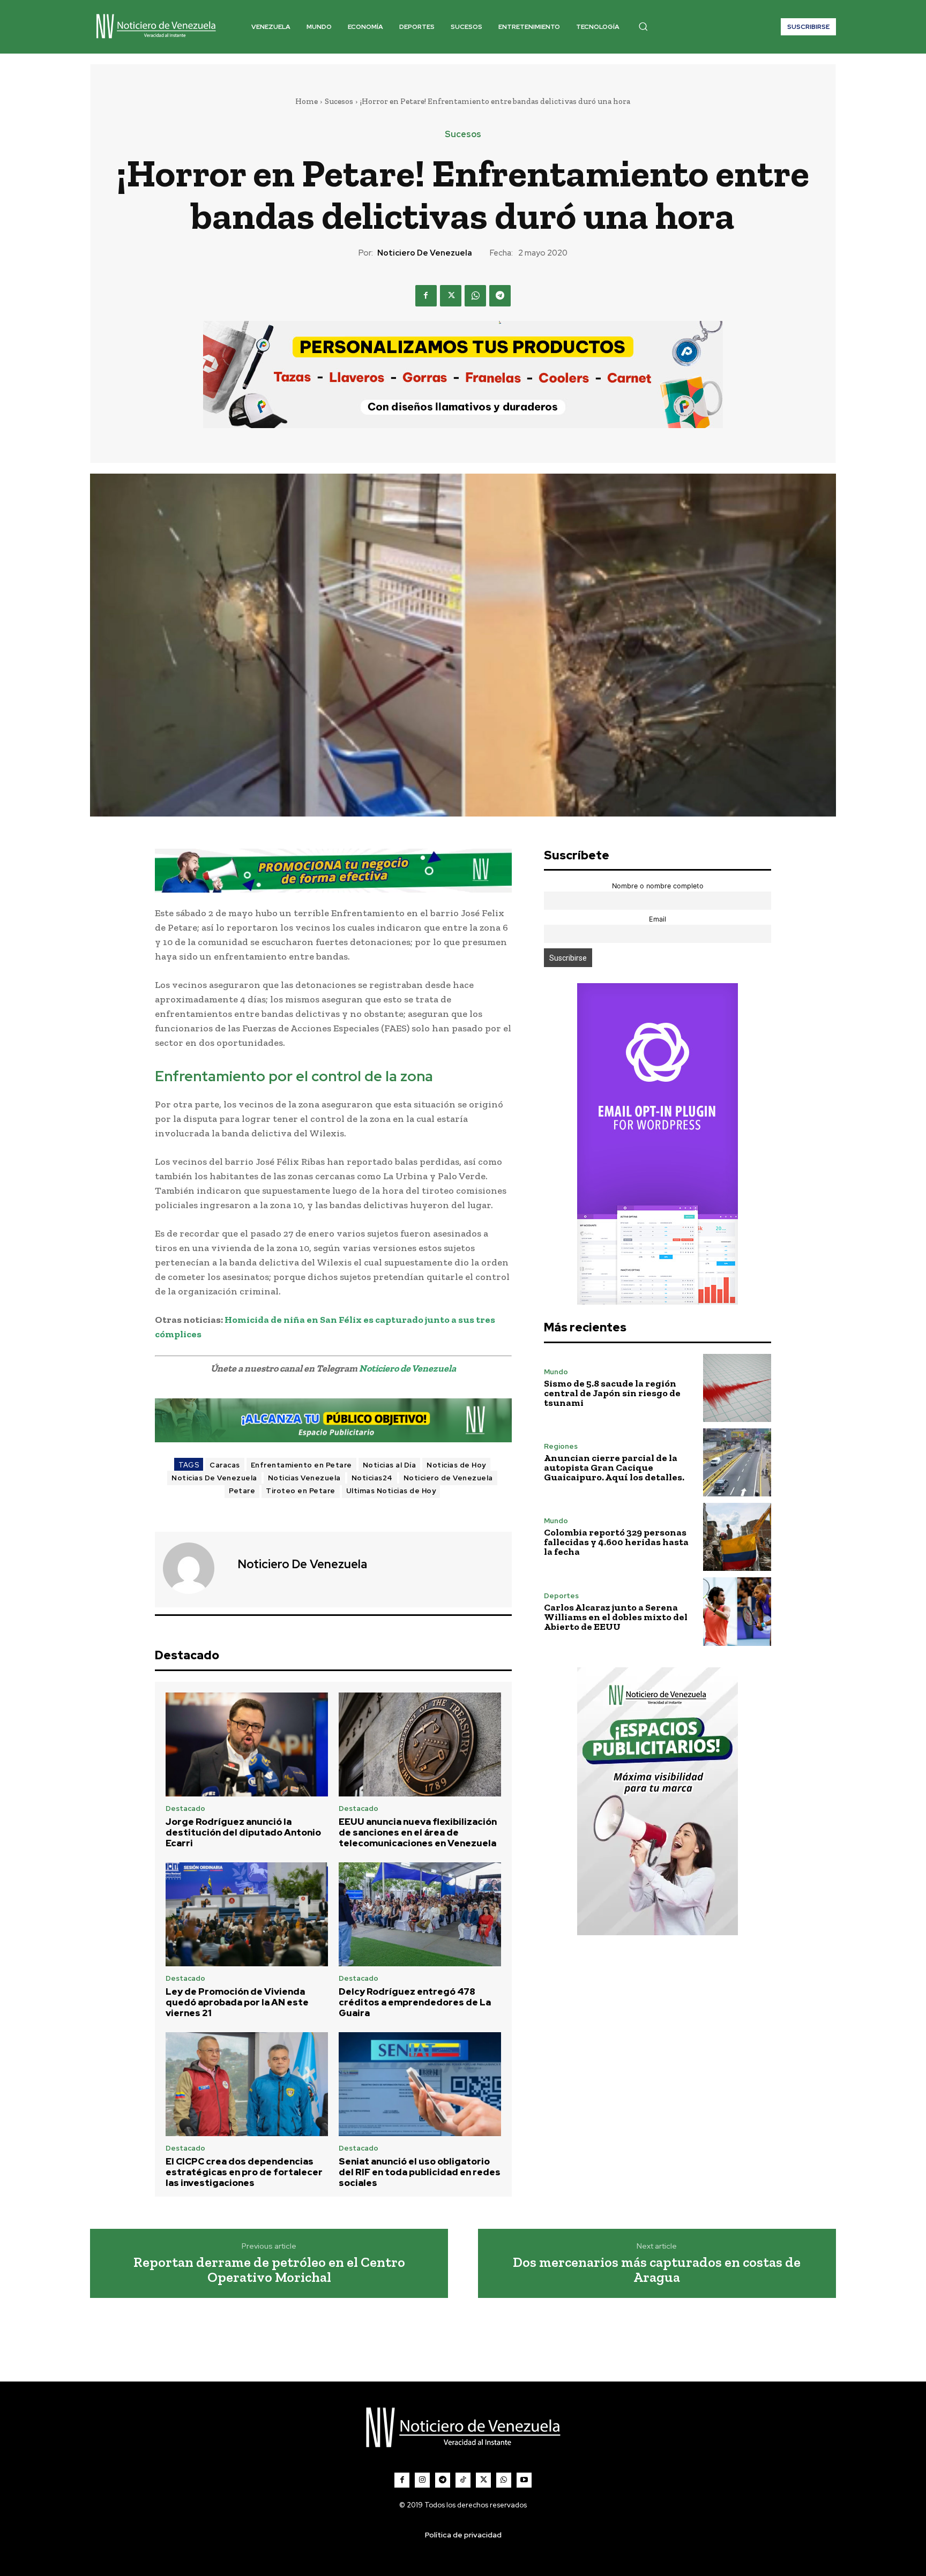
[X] (451, 296)
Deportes (561, 1596)
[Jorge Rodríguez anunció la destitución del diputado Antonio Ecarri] (247, 1744)
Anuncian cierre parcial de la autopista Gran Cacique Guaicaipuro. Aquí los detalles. (614, 1467)
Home (307, 101)
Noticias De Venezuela (214, 1478)
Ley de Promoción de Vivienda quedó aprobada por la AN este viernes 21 (237, 2002)
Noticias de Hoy (456, 1465)
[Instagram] (422, 2480)
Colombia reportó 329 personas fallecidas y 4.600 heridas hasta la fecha (616, 1542)
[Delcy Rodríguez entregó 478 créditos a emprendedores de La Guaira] (420, 1914)
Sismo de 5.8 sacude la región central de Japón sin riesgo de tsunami (612, 1393)
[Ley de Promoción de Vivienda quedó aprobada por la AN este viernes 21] (247, 1914)
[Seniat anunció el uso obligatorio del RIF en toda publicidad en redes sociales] (420, 2084)
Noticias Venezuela (304, 1478)
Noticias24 (372, 1478)
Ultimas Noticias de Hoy (391, 1491)
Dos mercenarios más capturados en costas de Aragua (657, 2270)
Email (658, 919)
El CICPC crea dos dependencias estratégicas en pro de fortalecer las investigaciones (244, 2172)
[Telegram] (500, 296)
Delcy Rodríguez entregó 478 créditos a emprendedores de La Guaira (415, 2002)
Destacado (185, 1809)
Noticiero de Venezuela (425, 253)
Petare (242, 1491)
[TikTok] (463, 2480)
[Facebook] (426, 296)
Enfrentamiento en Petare (301, 1465)
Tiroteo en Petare (301, 1491)
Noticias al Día (390, 1465)
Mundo (556, 1372)
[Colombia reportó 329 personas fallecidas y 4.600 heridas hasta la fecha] (737, 1537)
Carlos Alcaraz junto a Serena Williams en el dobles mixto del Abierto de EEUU (616, 1617)
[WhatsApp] (475, 296)
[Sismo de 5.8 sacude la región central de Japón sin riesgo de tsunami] (737, 1388)
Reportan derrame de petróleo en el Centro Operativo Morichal (269, 2270)
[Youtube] (524, 2480)
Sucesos (339, 101)
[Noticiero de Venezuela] (195, 1568)
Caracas (225, 1465)
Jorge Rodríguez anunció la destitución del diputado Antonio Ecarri (243, 1833)
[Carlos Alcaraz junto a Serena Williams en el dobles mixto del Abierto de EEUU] (737, 1611)
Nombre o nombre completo (658, 886)
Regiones (561, 1446)
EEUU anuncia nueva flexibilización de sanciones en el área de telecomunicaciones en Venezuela (418, 1833)
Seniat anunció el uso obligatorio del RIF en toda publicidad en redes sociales (420, 2172)
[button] (643, 26)
